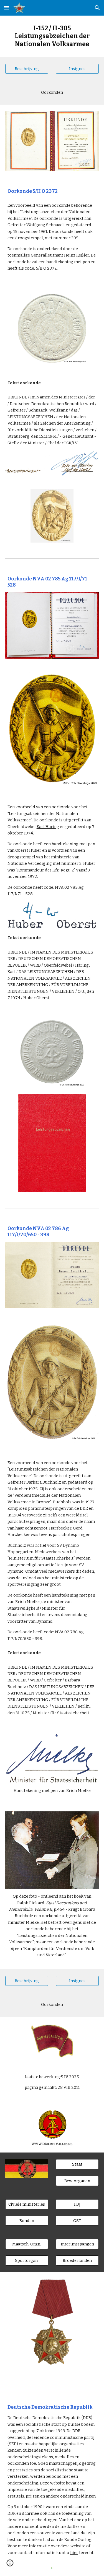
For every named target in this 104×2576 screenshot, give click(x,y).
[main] (52, 36)
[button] (7, 8)
